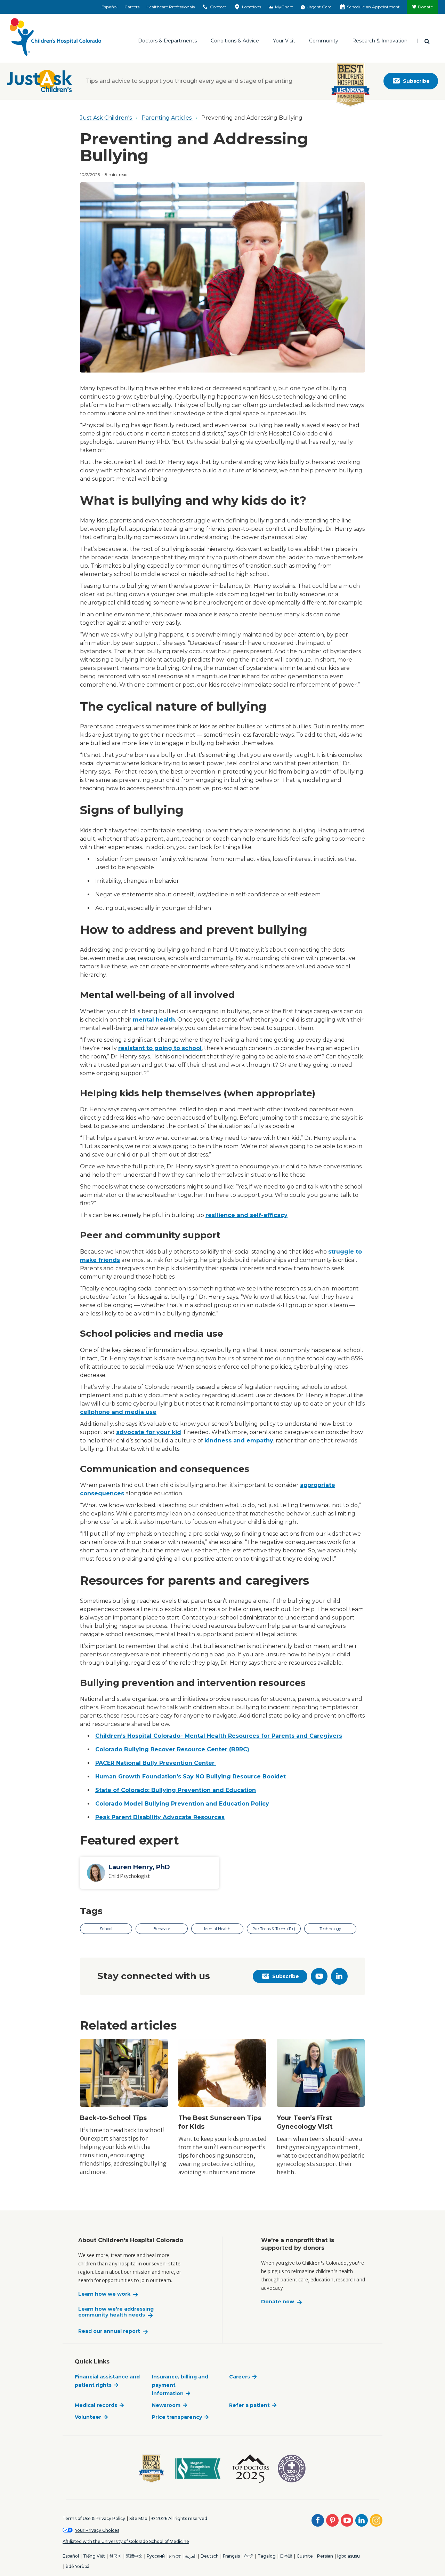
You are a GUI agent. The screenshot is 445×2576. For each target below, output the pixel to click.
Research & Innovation (380, 41)
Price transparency (177, 2417)
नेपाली (249, 2556)
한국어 (115, 2556)
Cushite (305, 2556)
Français (231, 2556)
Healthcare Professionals (171, 7)
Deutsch (210, 2556)
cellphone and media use (118, 1412)
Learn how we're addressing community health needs (116, 2312)
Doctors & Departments (167, 41)
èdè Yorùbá (78, 2566)
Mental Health (217, 1929)
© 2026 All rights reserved (179, 2518)
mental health (154, 1020)
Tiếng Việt (94, 2556)
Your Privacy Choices (97, 2530)
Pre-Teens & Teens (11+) (274, 1929)
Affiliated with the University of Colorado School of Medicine (126, 2541)
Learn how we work (104, 2294)
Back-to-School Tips (113, 2118)
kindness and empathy (239, 1441)
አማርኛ (175, 2556)
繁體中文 (134, 2556)
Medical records (96, 2405)
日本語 (286, 2556)
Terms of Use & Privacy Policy (94, 2518)
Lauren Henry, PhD (139, 1867)
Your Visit (284, 41)
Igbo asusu (349, 2556)
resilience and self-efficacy (246, 1215)
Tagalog (267, 2556)
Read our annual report (109, 2331)
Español (110, 7)
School (106, 1929)
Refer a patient (249, 2405)
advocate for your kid (149, 1432)
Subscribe (416, 81)
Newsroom (166, 2405)
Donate (425, 7)
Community (324, 41)
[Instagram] (376, 2520)
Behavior (162, 1929)
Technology (330, 1929)
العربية (191, 2556)
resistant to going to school (160, 1048)
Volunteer (88, 2417)
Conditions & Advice (235, 41)
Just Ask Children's (107, 118)
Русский (156, 2556)
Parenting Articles (167, 118)
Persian (325, 2556)
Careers (132, 7)
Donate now (278, 2302)
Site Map (138, 2518)
